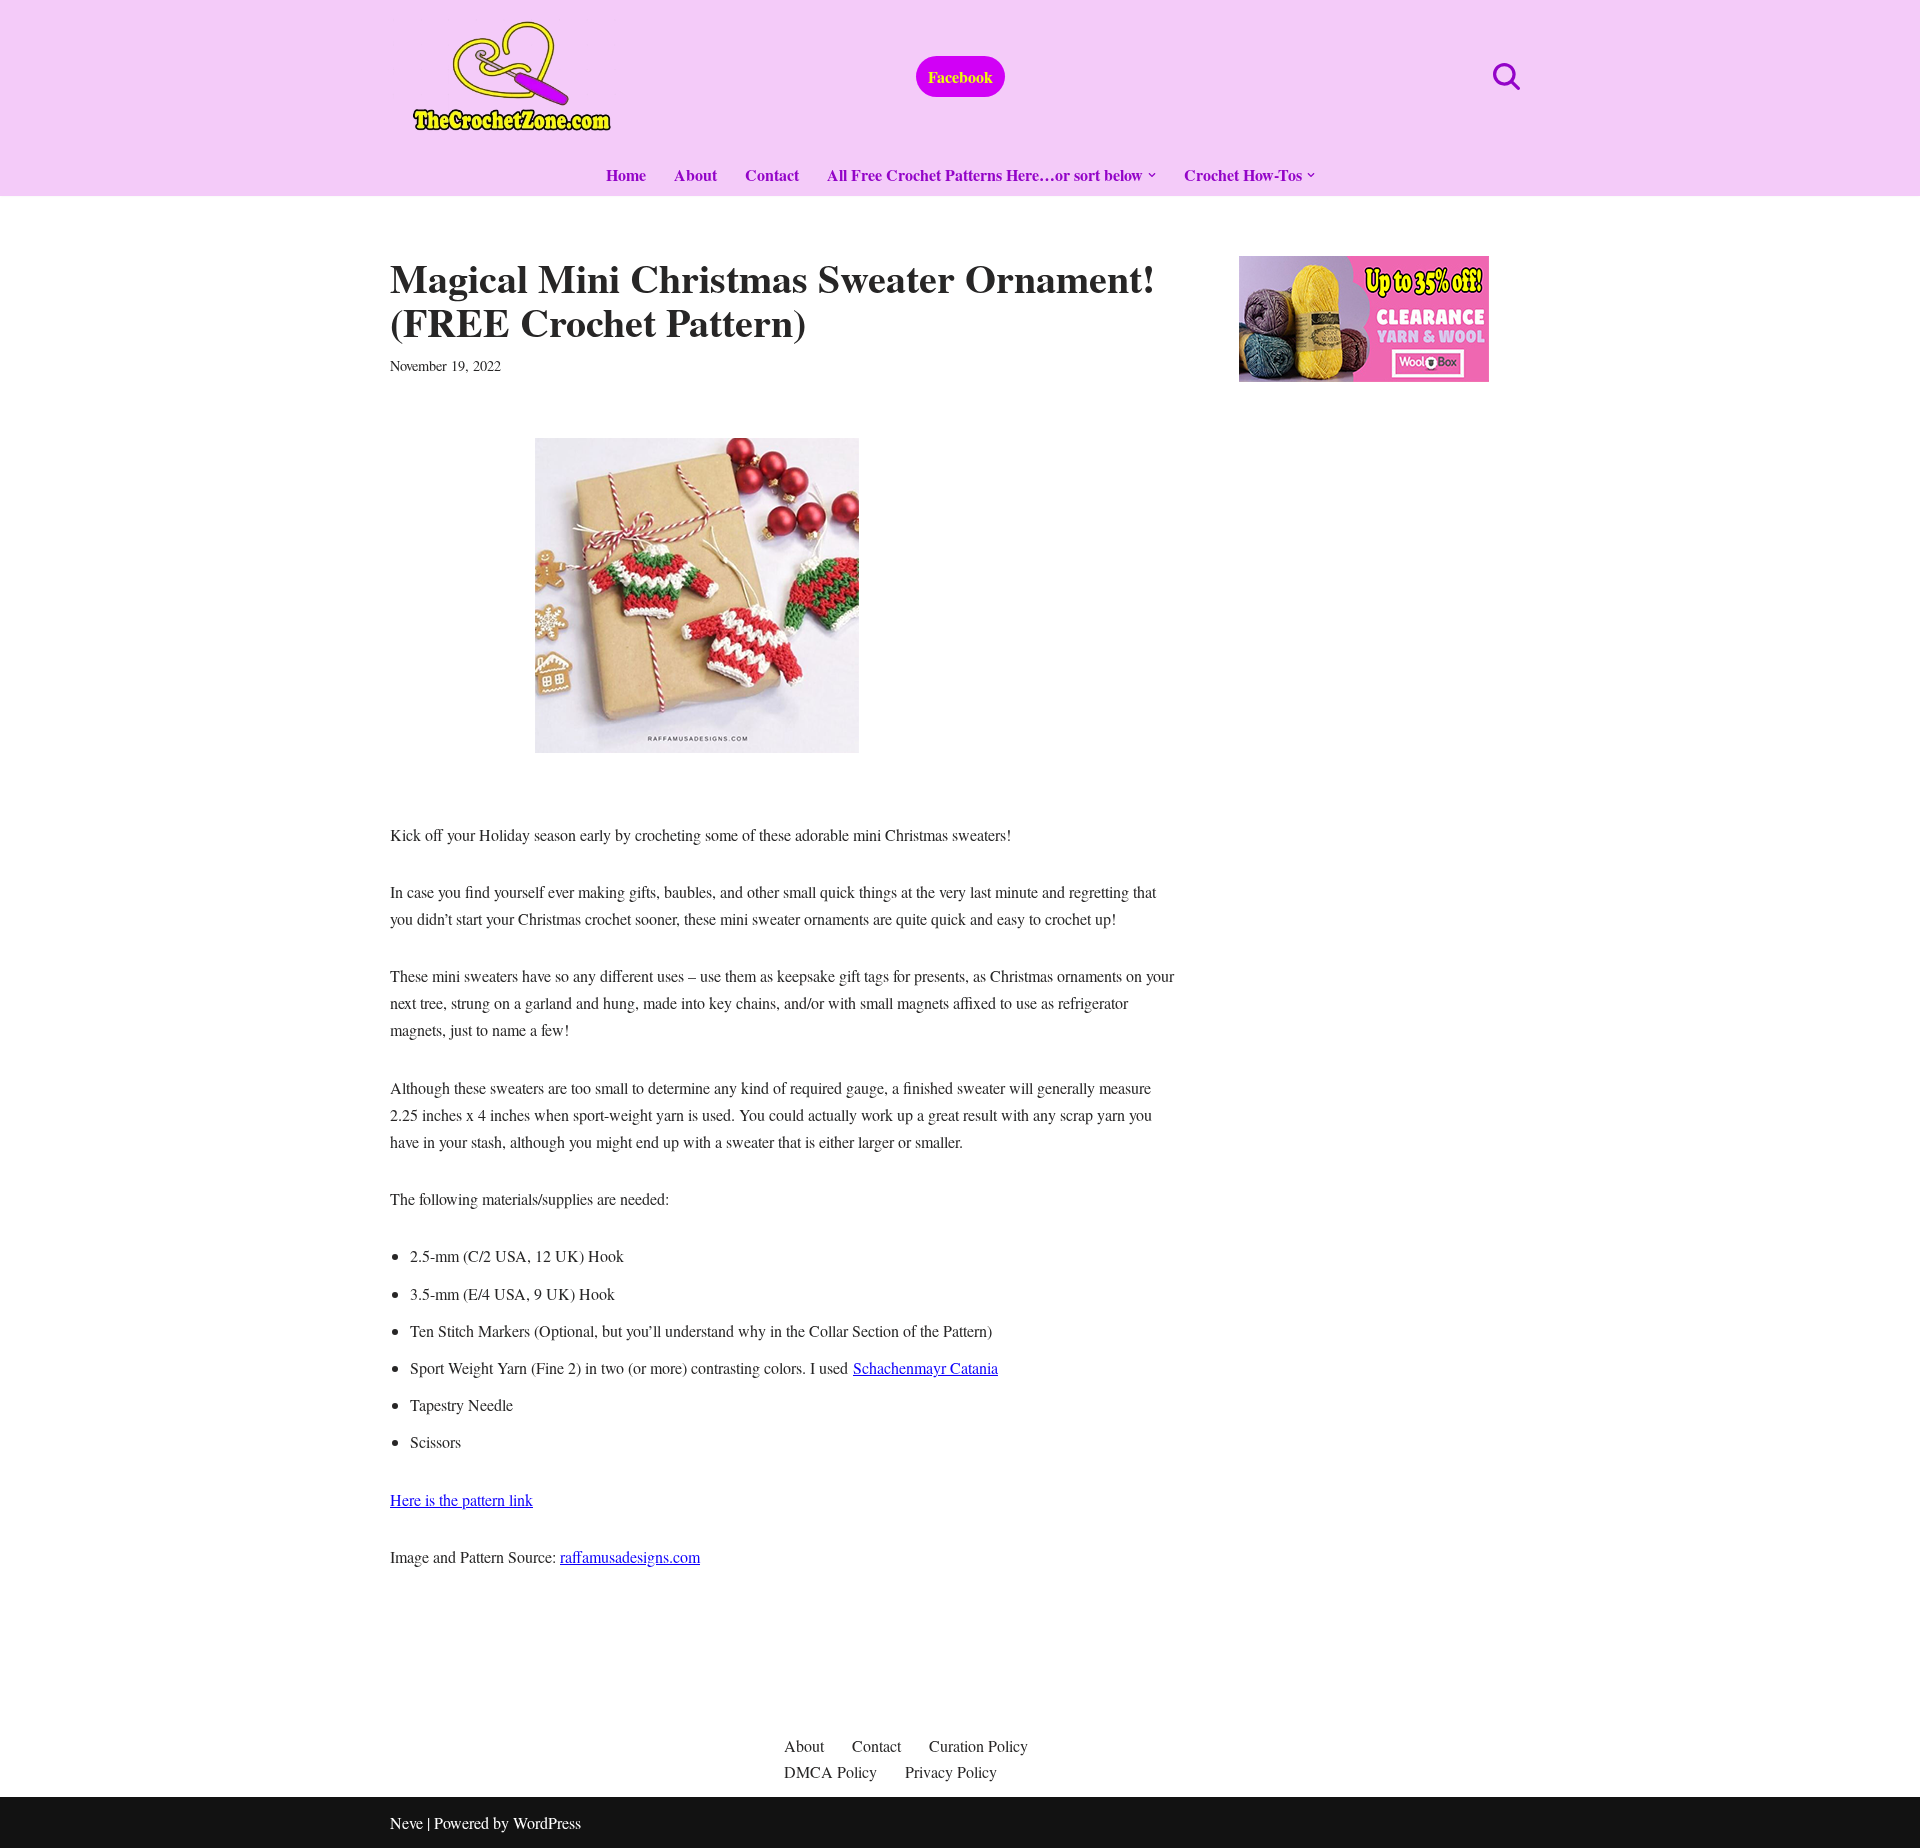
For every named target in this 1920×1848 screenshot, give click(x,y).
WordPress (547, 1822)
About (695, 174)
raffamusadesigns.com (630, 1556)
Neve (406, 1822)
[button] (1152, 175)
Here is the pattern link (461, 1499)
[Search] (1506, 76)
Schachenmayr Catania (925, 1367)
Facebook (960, 76)
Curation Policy (978, 1745)
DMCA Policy (830, 1771)
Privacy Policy (951, 1771)
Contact (772, 174)
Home (626, 174)
